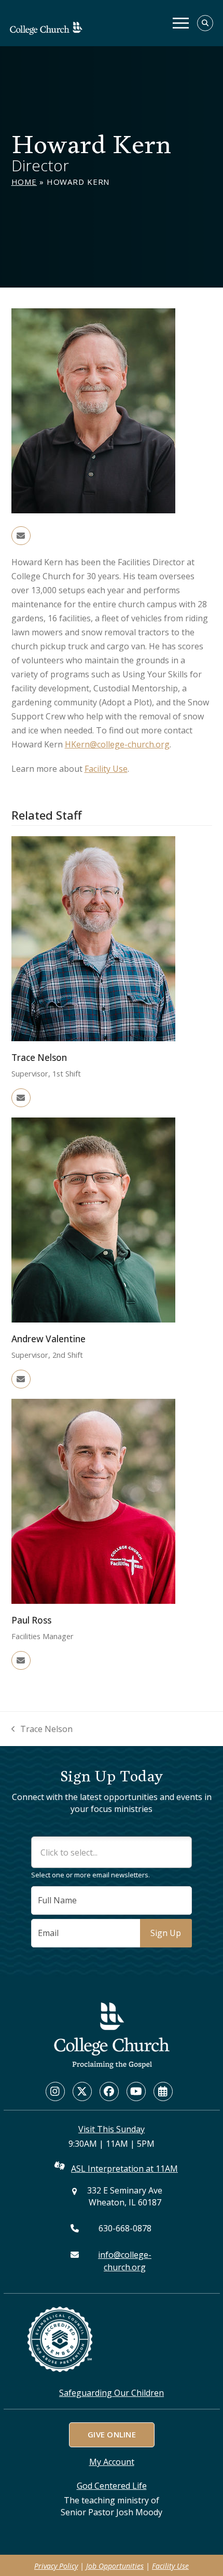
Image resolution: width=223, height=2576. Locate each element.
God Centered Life (112, 2486)
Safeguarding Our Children (112, 2393)
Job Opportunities (115, 2566)
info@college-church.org (125, 2261)
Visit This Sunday (112, 2129)
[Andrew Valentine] (93, 1219)
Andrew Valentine (48, 1339)
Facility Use (106, 769)
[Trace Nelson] (93, 938)
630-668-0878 (125, 2228)
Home (24, 182)
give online (111, 2434)
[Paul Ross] (93, 1501)
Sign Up (166, 1933)
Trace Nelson (39, 1058)
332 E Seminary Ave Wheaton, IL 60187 (125, 2196)
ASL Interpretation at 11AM (124, 2169)
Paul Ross (31, 1620)
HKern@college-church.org (117, 744)
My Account (112, 2462)
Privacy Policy (56, 2566)
